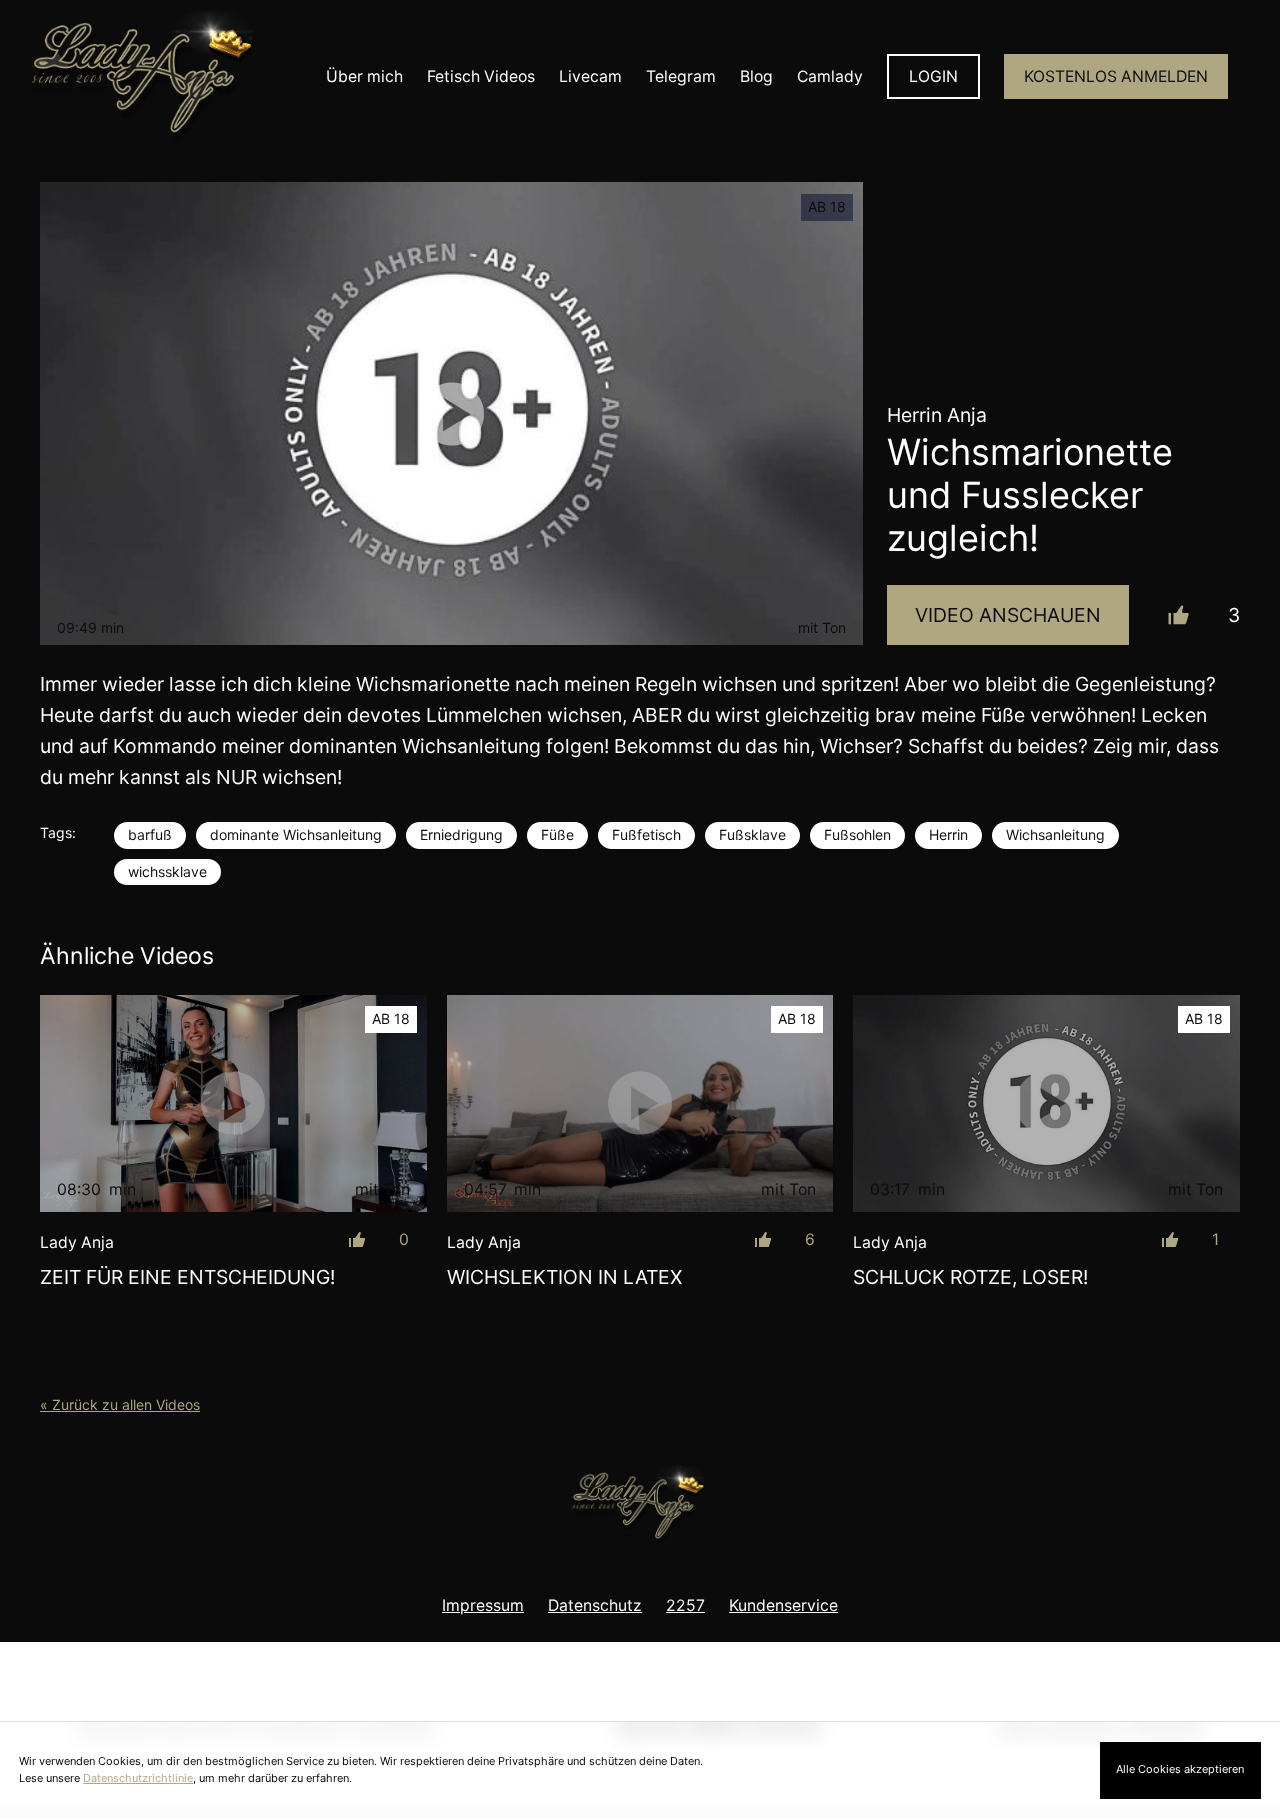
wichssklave (167, 871)
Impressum (483, 1605)
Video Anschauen (1008, 615)
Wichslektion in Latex (564, 1277)
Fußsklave (752, 834)
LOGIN (933, 76)
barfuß (150, 834)
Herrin (948, 834)
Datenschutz (595, 1605)
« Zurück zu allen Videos (120, 1404)
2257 (685, 1605)
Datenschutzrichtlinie (138, 1778)
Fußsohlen (857, 834)
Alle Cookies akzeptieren (1180, 1769)
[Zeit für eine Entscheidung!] (233, 1104)
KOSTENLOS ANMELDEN (1116, 76)
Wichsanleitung (1055, 834)
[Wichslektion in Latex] (640, 1104)
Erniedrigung (461, 834)
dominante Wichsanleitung (296, 834)
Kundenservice (783, 1605)
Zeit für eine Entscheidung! (187, 1277)
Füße (557, 834)
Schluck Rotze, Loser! (970, 1277)
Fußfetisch (646, 834)
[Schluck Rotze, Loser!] (1046, 1104)
